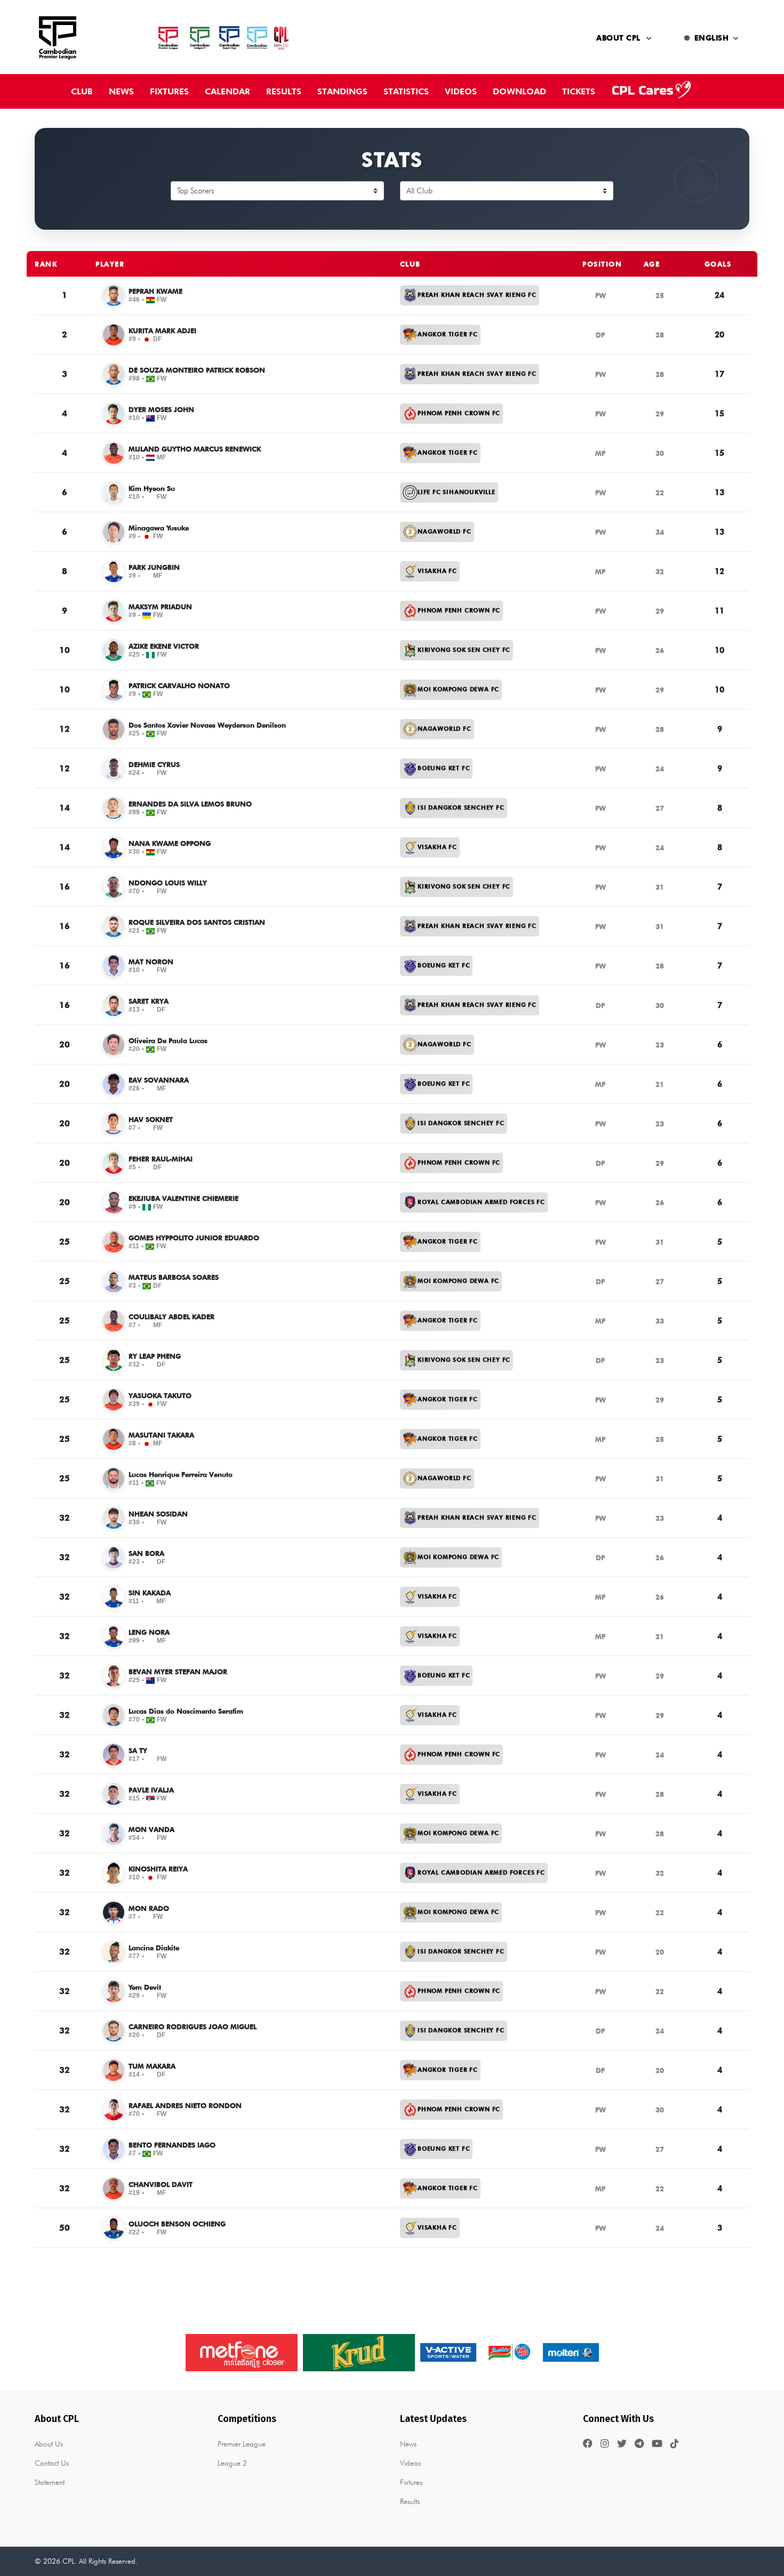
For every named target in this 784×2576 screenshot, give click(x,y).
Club (82, 91)
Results (284, 91)
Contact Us (52, 2463)
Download (519, 91)
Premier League (242, 2444)
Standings (342, 91)
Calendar (227, 91)
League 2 (232, 2463)
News (121, 91)
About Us (49, 2444)
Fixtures (169, 91)
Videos (461, 91)
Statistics (406, 91)
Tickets (579, 91)
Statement (50, 2482)
